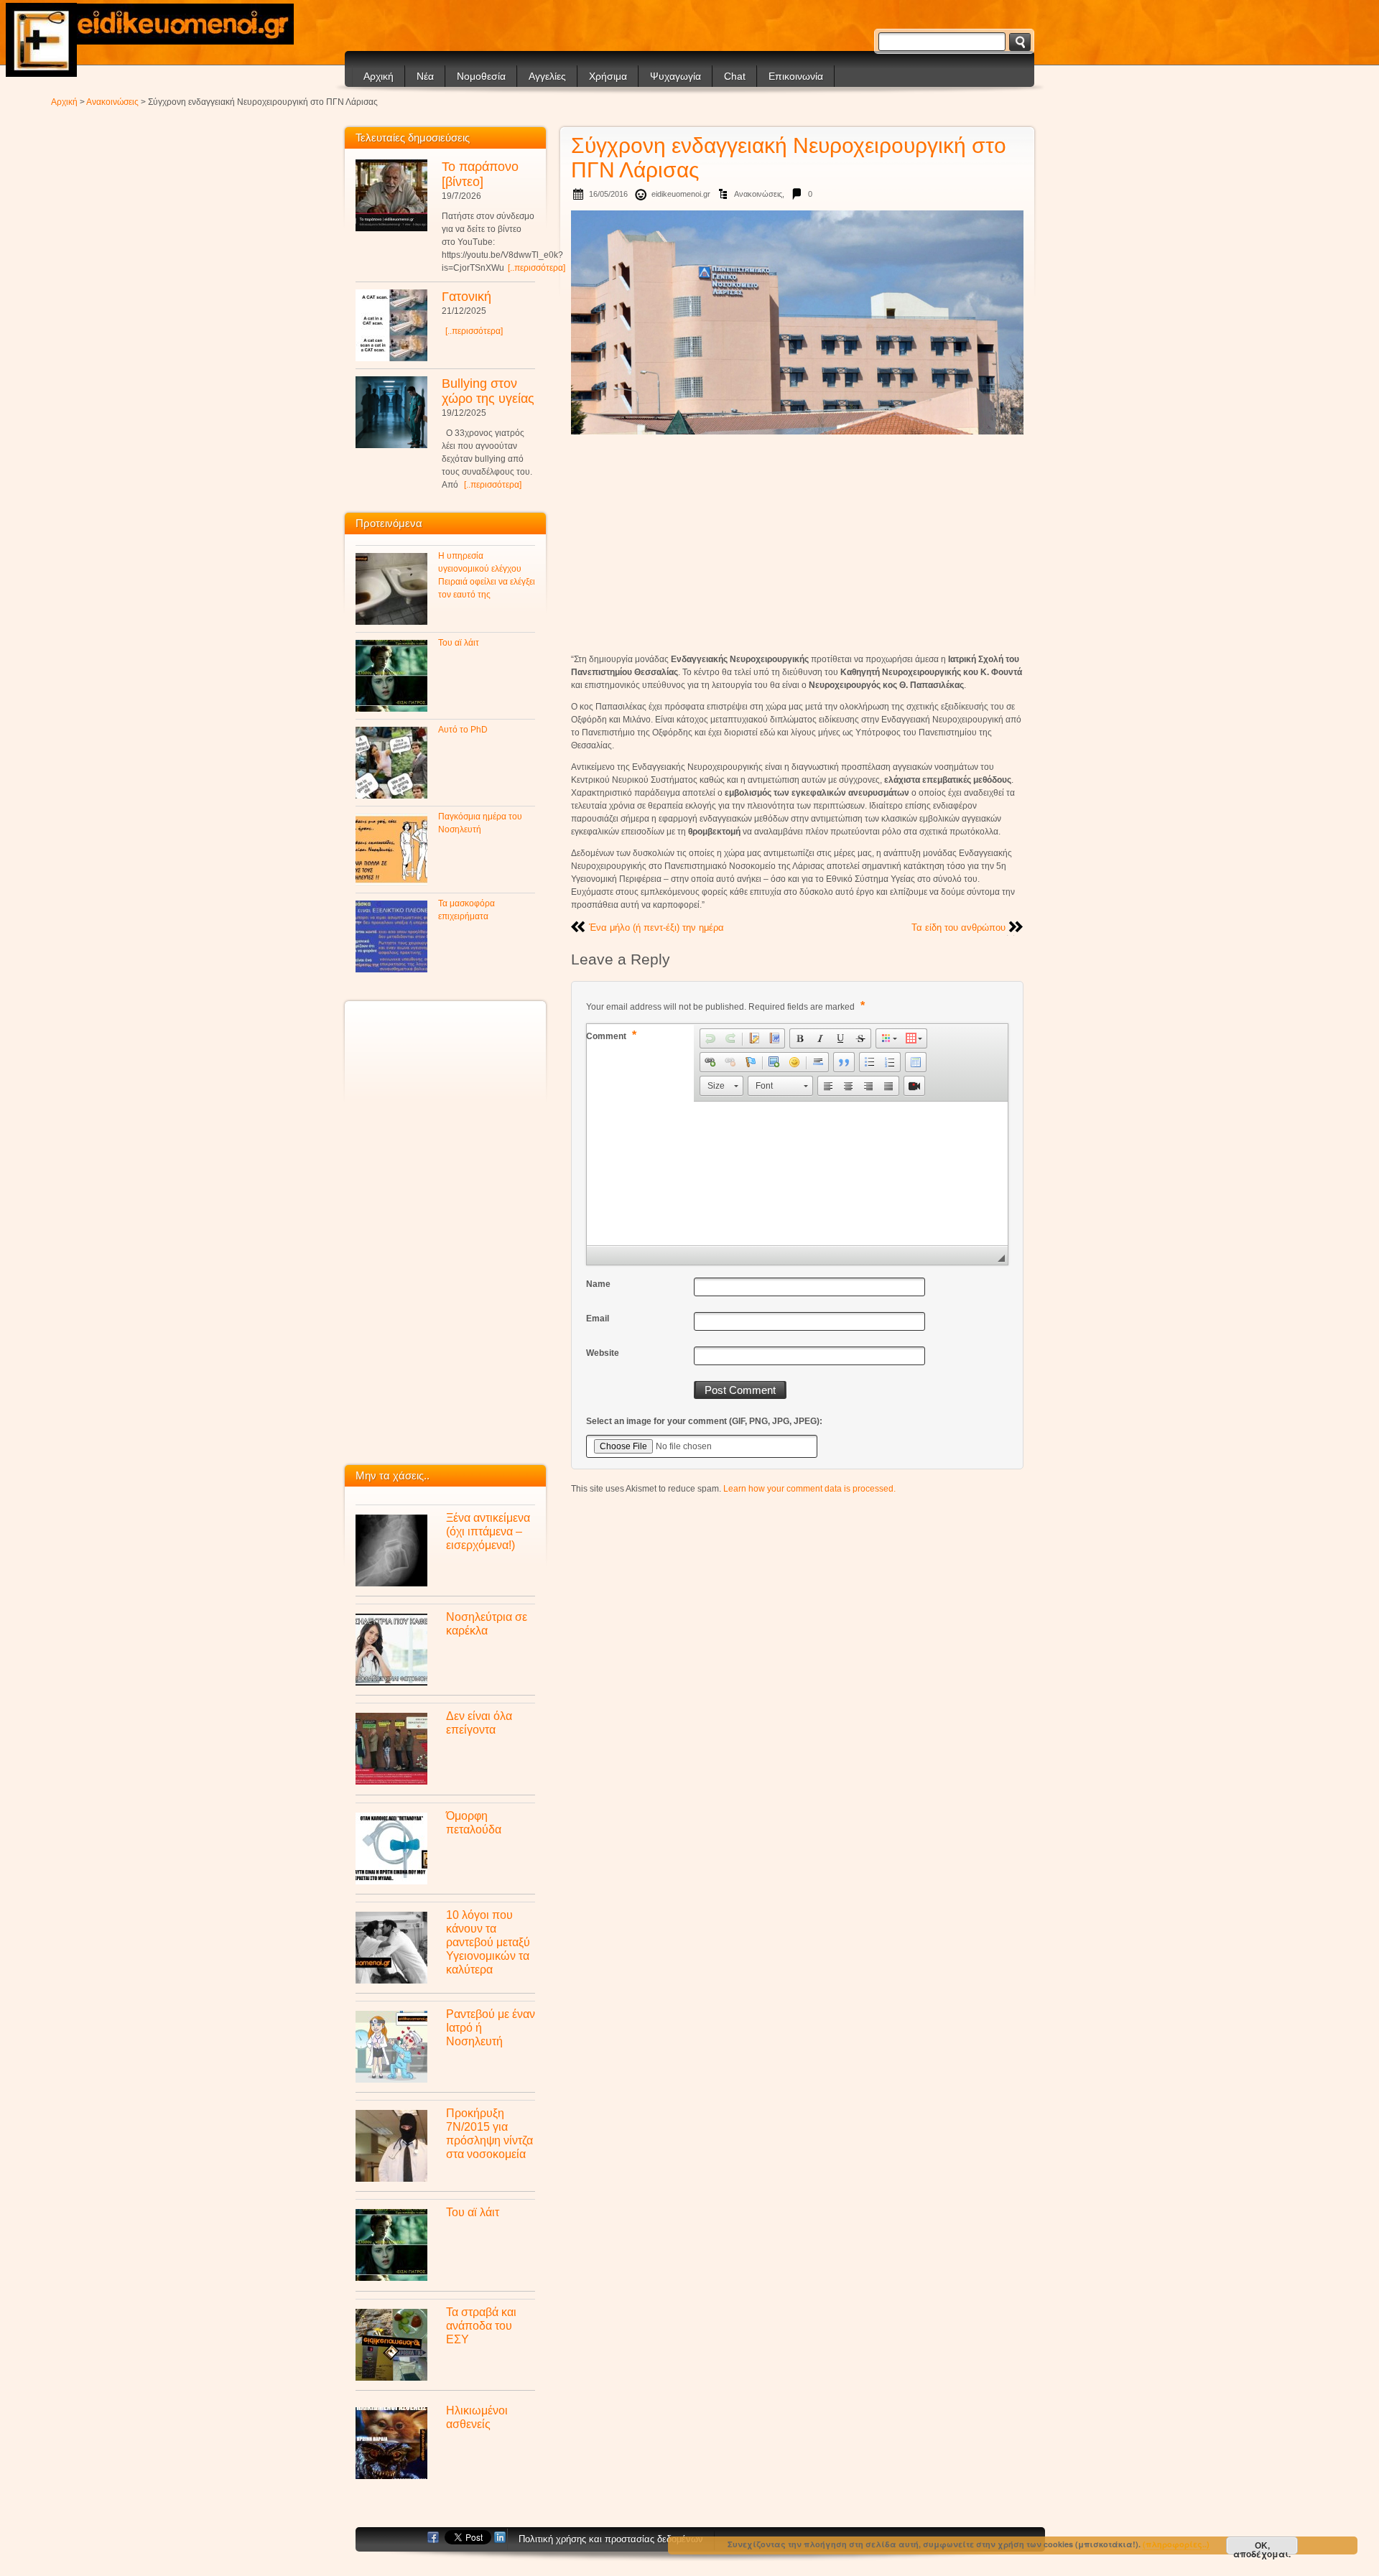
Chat (735, 76)
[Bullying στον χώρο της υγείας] (391, 412)
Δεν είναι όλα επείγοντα (479, 1722)
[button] (710, 1038)
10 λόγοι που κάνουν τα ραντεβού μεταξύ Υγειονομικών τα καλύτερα (488, 1942)
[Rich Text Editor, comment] (797, 1173)
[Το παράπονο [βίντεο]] (391, 195)
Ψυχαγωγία (675, 76)
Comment (611, 1035)
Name (598, 1284)
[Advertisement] (797, 544)
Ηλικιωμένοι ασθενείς (477, 2417)
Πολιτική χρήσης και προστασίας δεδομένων (611, 2539)
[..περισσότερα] (537, 268)
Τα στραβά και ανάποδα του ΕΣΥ (481, 2325)
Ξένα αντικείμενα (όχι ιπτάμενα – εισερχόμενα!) (488, 1531)
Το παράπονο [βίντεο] (480, 174)
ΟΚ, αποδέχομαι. (1262, 2547)
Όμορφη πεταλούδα (474, 1822)
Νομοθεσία (481, 76)
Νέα (425, 76)
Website (603, 1353)
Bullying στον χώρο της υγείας (488, 391)
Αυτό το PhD (463, 730)
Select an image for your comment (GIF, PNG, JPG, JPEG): (704, 1421)
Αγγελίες (547, 76)
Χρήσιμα (608, 76)
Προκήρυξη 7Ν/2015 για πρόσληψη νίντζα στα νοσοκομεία (489, 2133)
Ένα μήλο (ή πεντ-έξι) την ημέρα (656, 927)
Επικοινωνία (796, 76)
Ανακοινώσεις (112, 102)
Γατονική (466, 297)
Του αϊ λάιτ (459, 643)
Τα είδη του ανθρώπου (958, 927)
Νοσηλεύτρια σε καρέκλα (487, 1623)
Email (598, 1319)
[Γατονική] (391, 325)
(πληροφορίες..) (1176, 2544)
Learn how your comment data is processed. (809, 1489)
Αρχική (379, 76)
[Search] (1020, 42)
